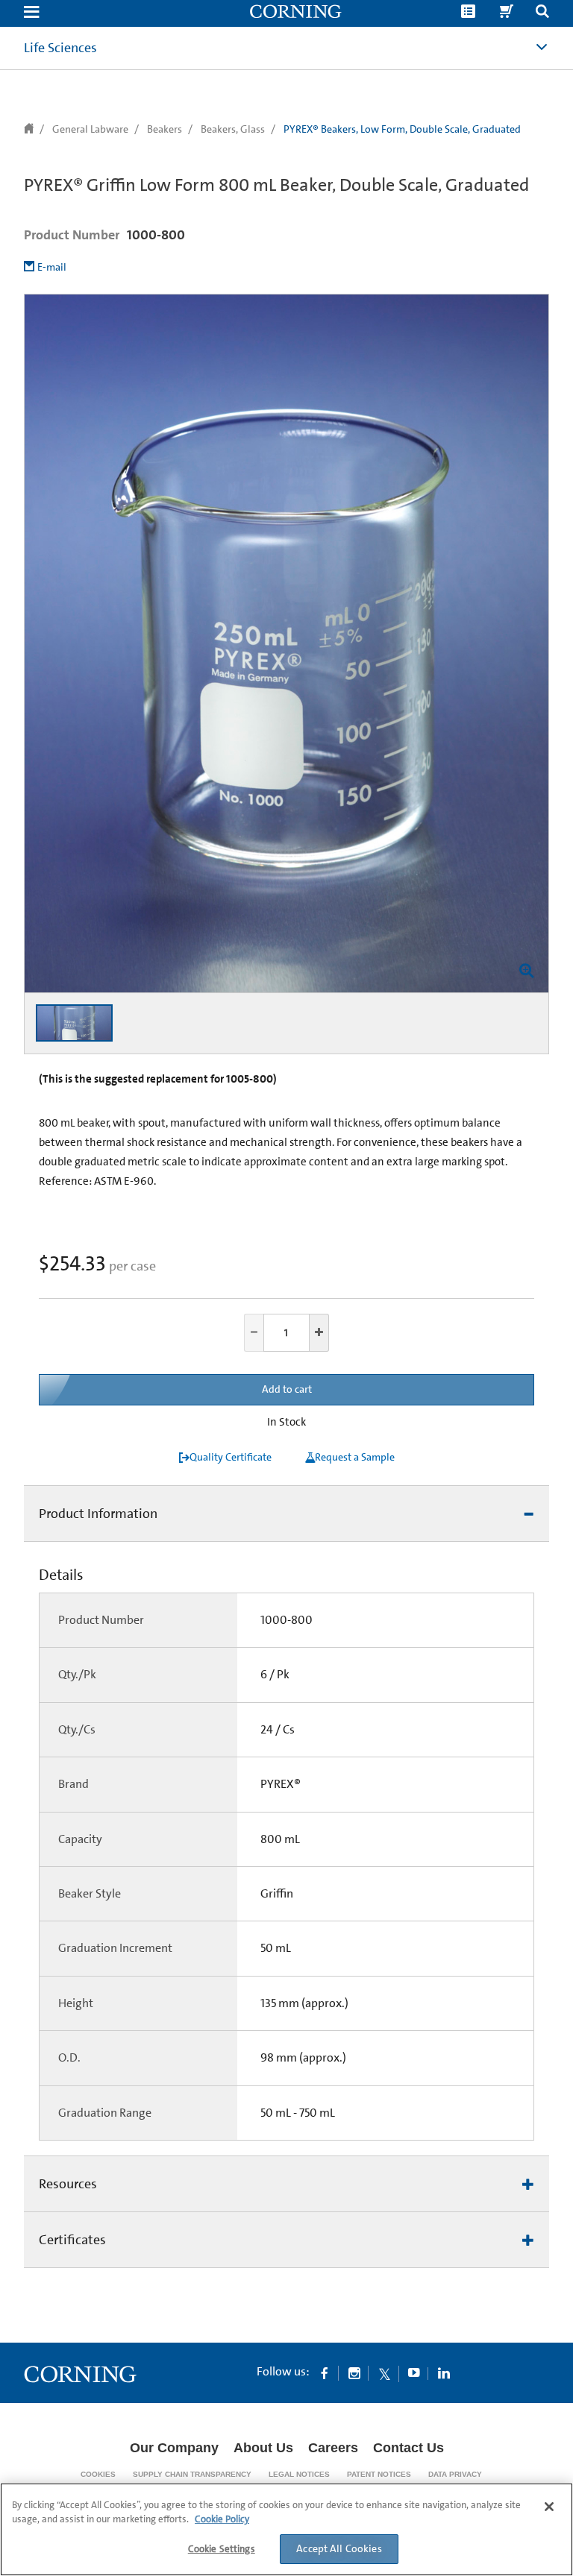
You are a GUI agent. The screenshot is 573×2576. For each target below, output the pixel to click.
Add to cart (287, 1389)
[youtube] (414, 2372)
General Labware (90, 129)
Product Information (98, 1514)
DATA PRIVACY (455, 2474)
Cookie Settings (222, 2549)
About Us (263, 2448)
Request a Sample (355, 1457)
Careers (333, 2448)
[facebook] (325, 2372)
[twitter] (384, 2372)
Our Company (174, 2448)
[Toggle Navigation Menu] (31, 13)
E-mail (52, 267)
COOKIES (98, 2474)
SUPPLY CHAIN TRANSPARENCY (192, 2474)
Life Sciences (60, 48)
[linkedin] (444, 2372)
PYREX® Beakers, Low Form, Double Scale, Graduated (402, 129)
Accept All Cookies (339, 2548)
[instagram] (354, 2372)
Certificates (72, 2240)
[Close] (549, 2507)
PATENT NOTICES (379, 2474)
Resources (68, 2184)
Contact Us (408, 2448)
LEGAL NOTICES (299, 2474)
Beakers (165, 129)
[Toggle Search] (542, 13)
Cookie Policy (222, 2519)
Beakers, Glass (233, 129)
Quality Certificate (231, 1457)
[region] (286, 2529)
